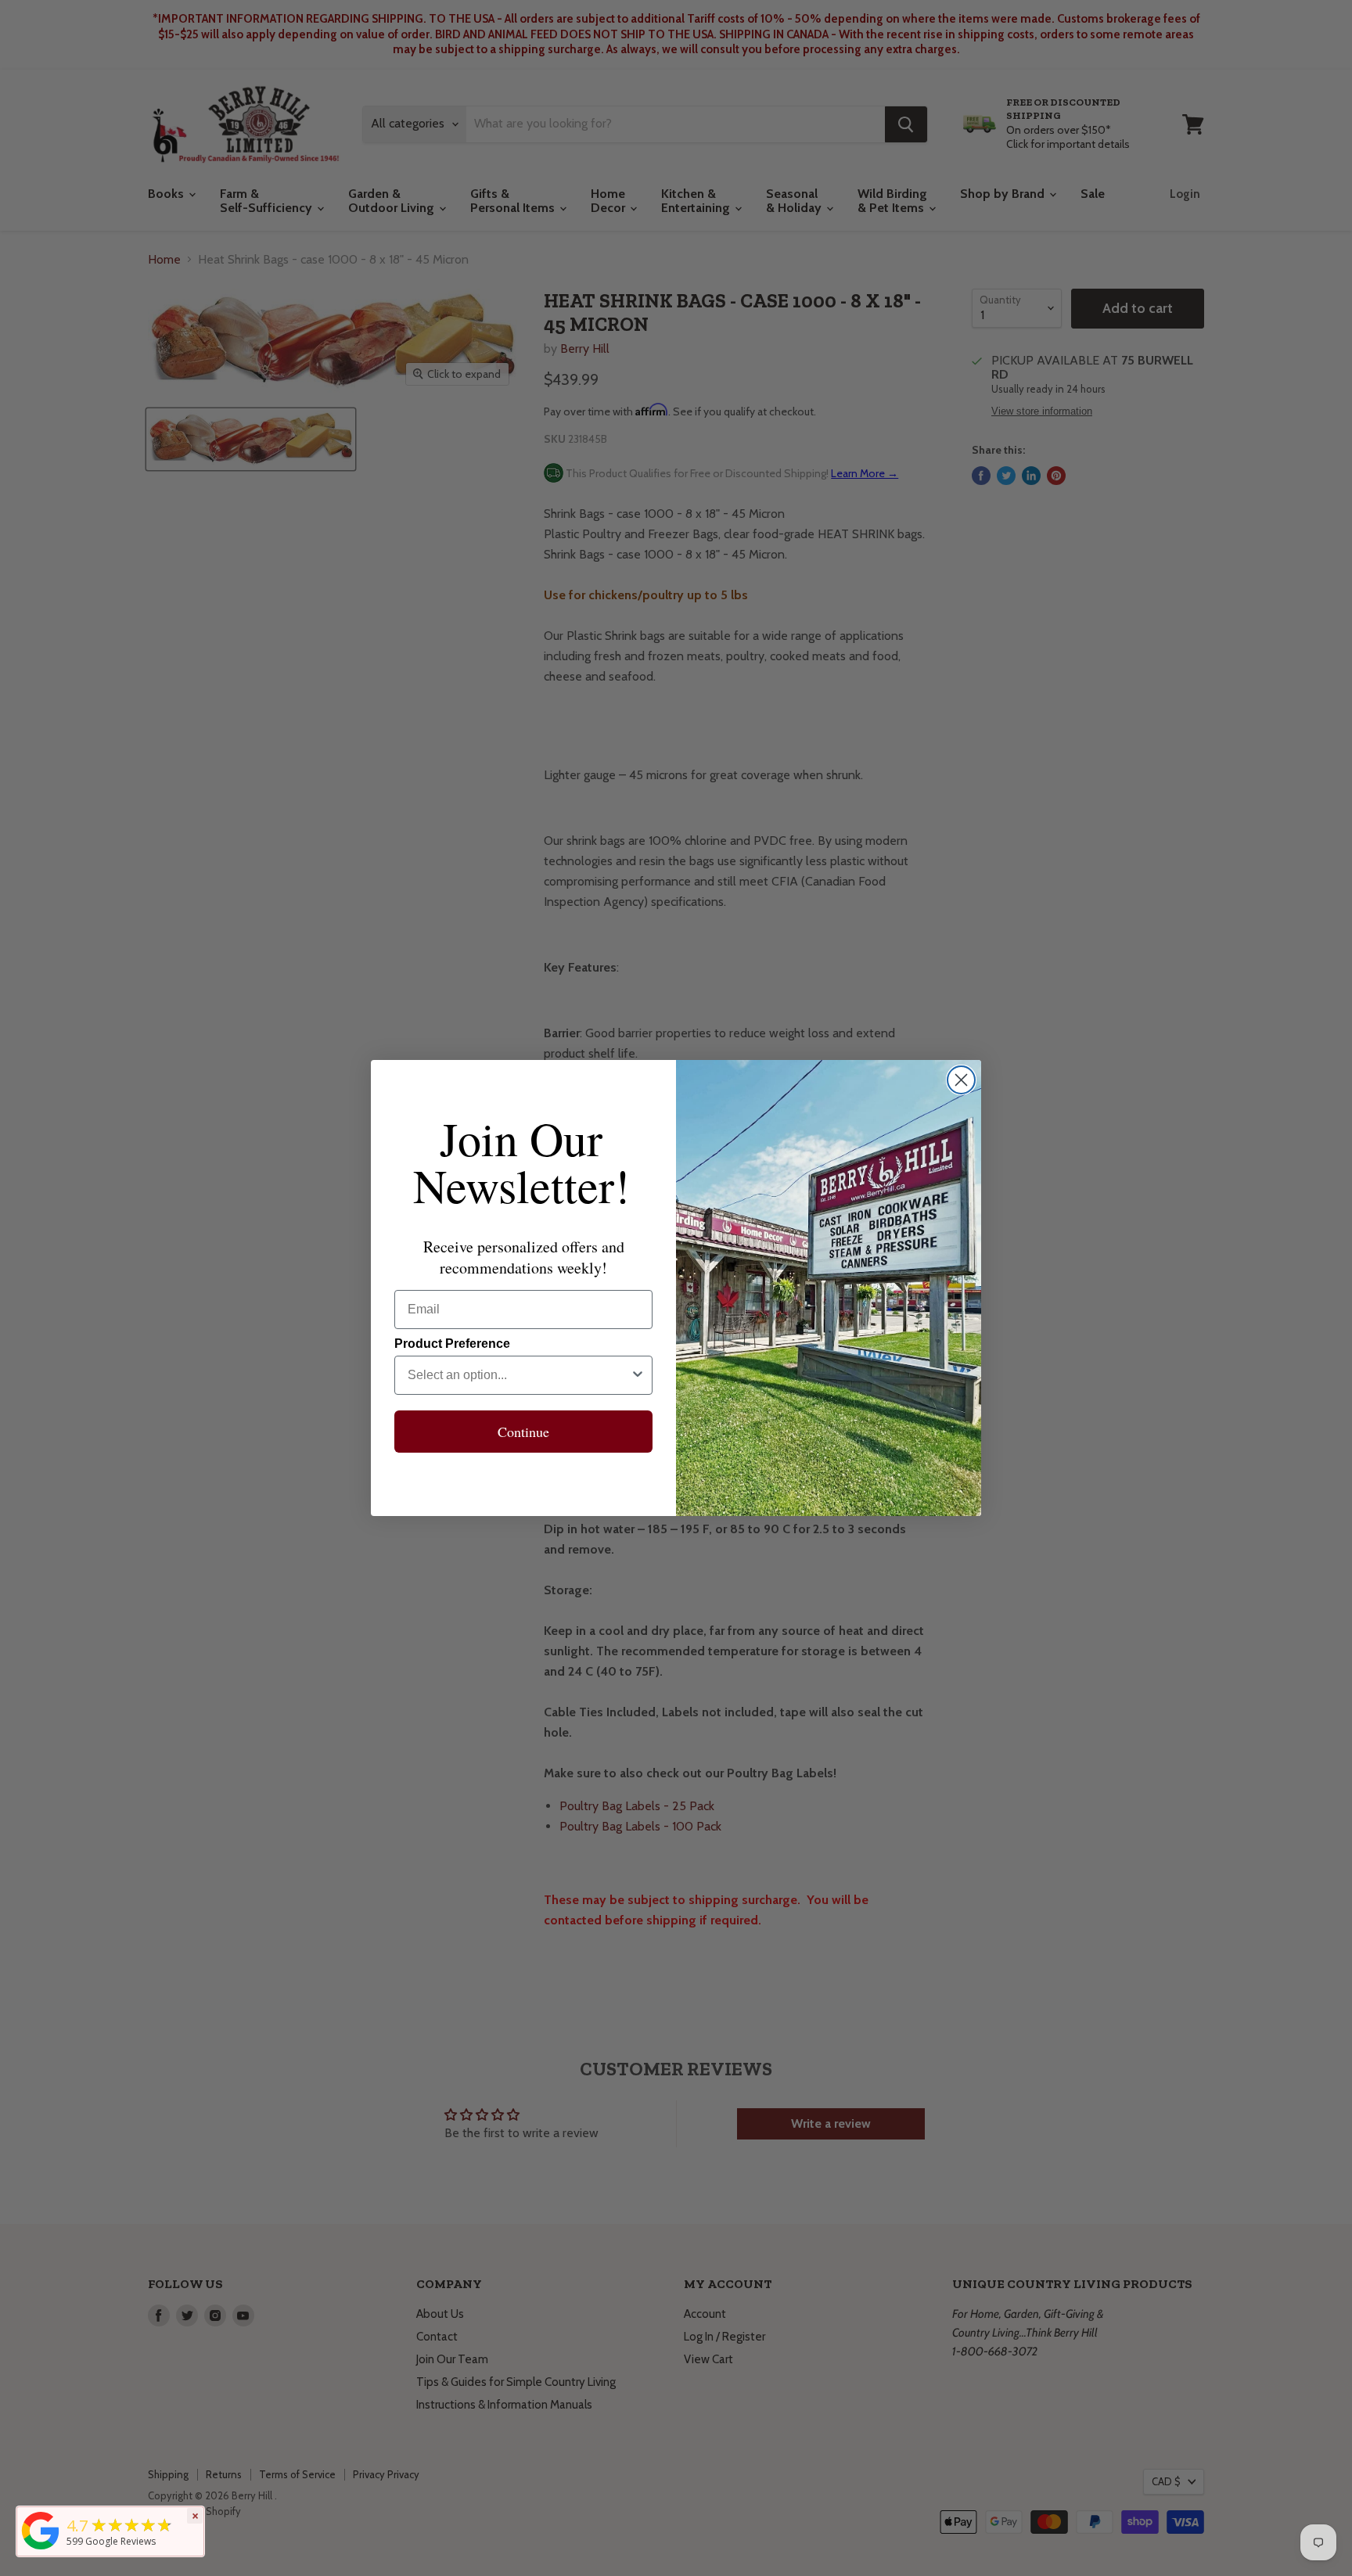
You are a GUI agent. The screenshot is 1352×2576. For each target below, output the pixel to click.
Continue (523, 1432)
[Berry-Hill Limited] (41, 2549)
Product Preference (452, 1344)
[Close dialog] (961, 1080)
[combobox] (519, 1375)
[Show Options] (638, 1375)
